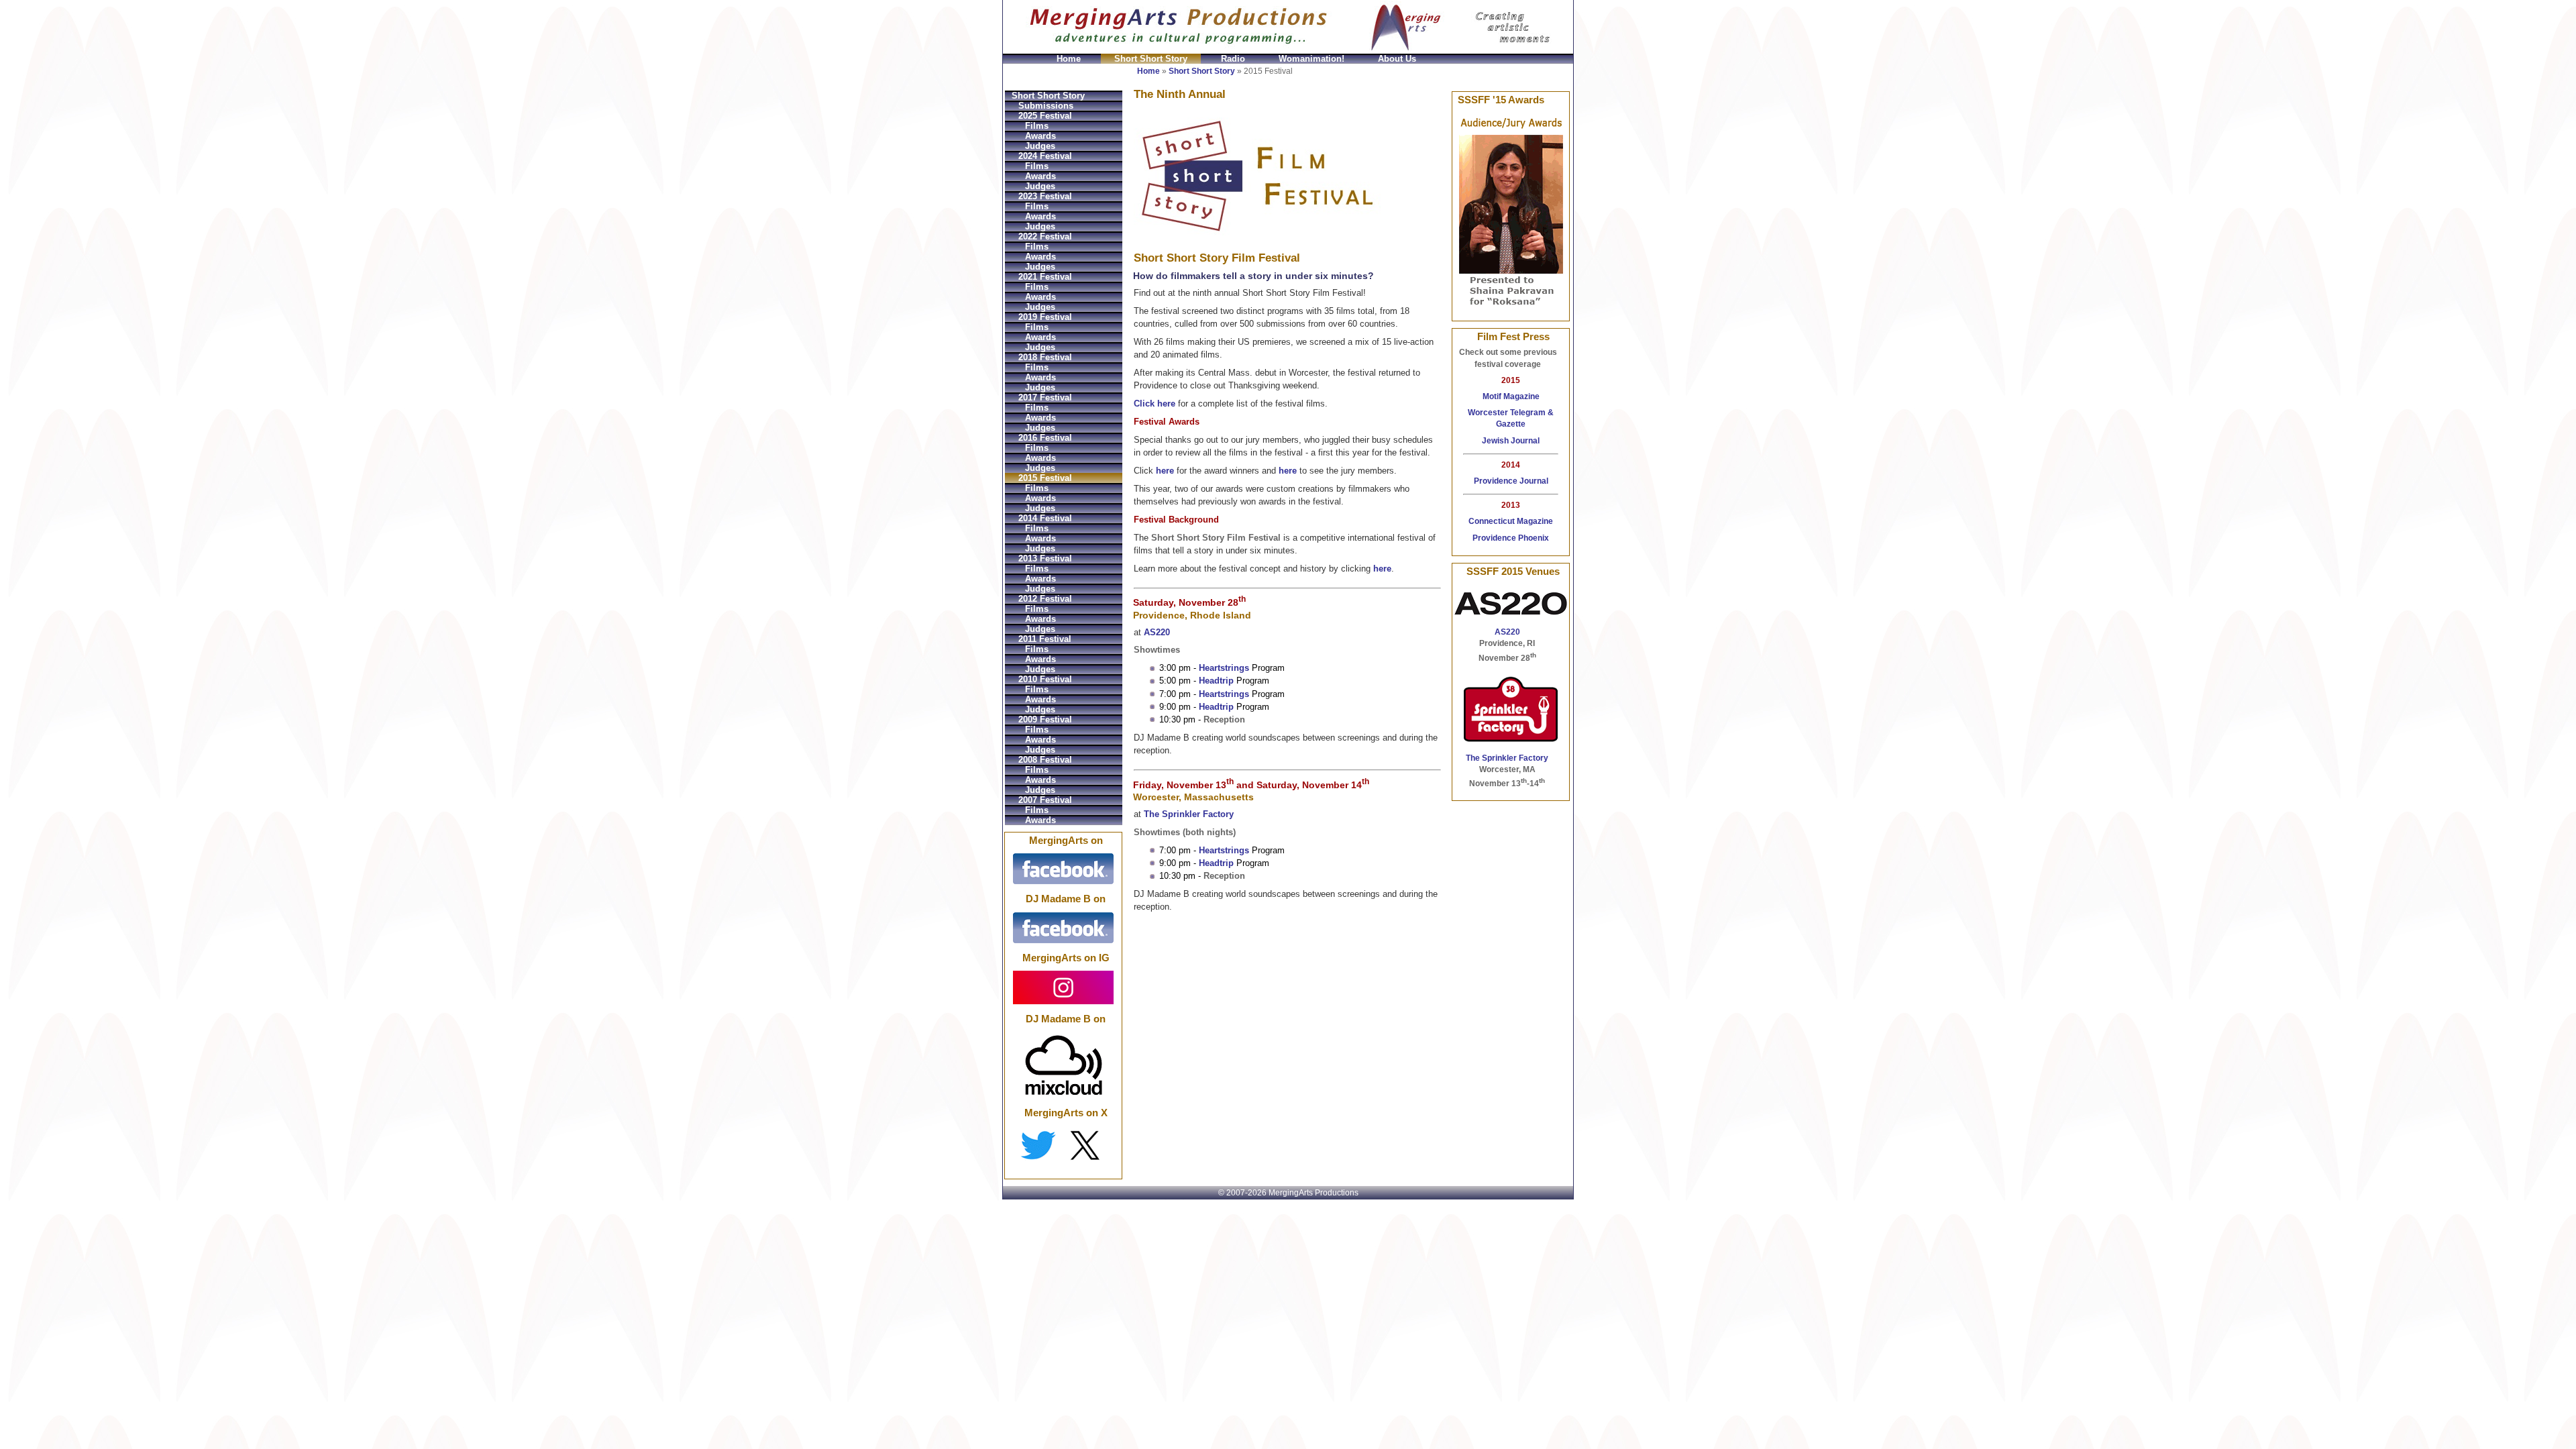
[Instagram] (1063, 987)
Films (1037, 126)
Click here (1155, 404)
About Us (1397, 59)
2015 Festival (1045, 478)
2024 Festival (1045, 156)
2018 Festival (1045, 357)
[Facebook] (1063, 869)
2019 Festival (1045, 317)
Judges (1040, 146)
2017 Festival (1045, 397)
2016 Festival (1045, 438)
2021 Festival (1045, 277)
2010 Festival (1045, 679)
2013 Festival (1045, 558)
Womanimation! (1311, 59)
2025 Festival (1045, 116)
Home (1069, 59)
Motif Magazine (1511, 396)
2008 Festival (1045, 760)
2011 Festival (1045, 639)
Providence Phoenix (1511, 538)
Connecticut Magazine (1511, 521)
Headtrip (1216, 681)
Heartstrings (1224, 668)
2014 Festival (1045, 518)
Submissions (1046, 106)
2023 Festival (1045, 196)
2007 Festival (1045, 800)
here (1165, 471)
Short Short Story (1151, 59)
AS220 (1157, 632)
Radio (1233, 59)
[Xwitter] (1063, 1145)
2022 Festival (1045, 236)
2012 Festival (1045, 599)
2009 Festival (1045, 719)
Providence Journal (1511, 481)
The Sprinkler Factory (1189, 814)
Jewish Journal (1511, 441)
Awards (1040, 136)
